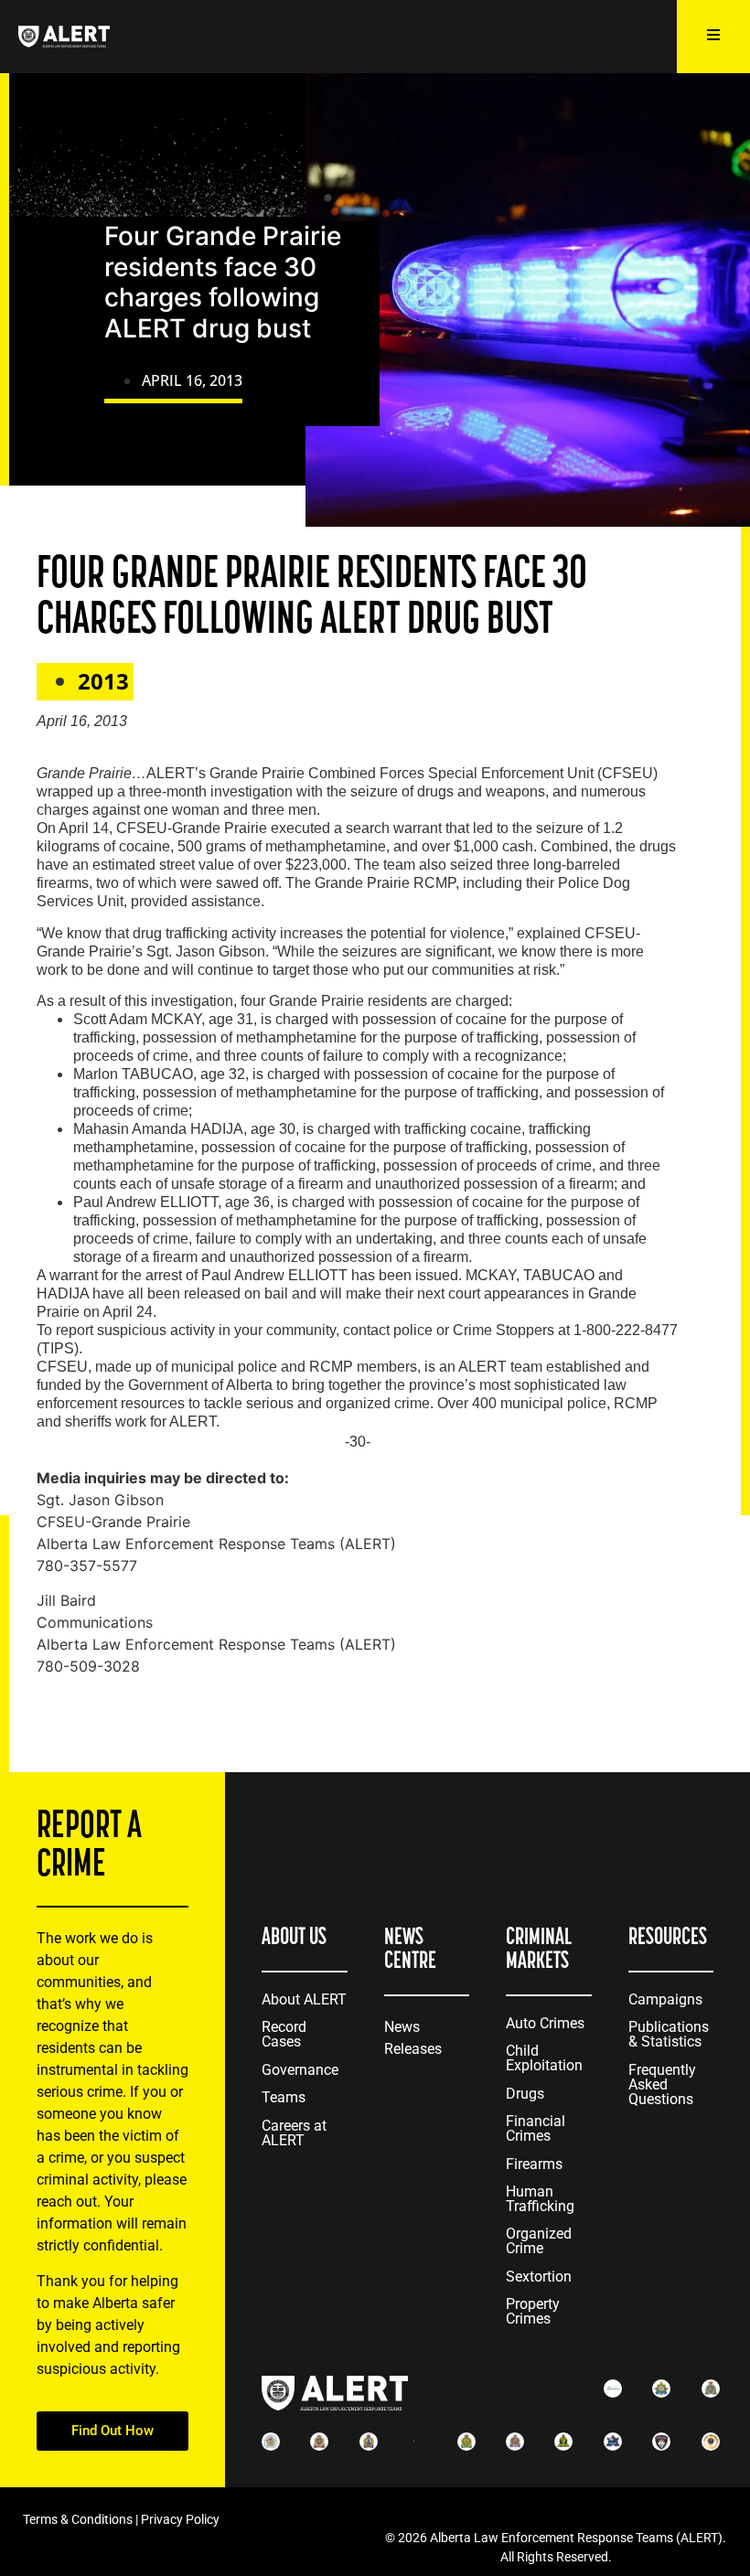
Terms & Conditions (78, 2519)
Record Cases (284, 2034)
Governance (300, 2070)
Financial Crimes (536, 2128)
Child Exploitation (544, 2058)
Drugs (525, 2094)
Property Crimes (533, 2311)
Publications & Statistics (669, 2034)
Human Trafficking (540, 2199)
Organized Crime (539, 2241)
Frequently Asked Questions (662, 2084)
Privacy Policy (180, 2519)
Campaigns (665, 1999)
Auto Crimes (545, 2023)
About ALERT (304, 1999)
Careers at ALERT (294, 2133)
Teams (284, 2097)
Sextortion (539, 2277)
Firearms (534, 2164)
